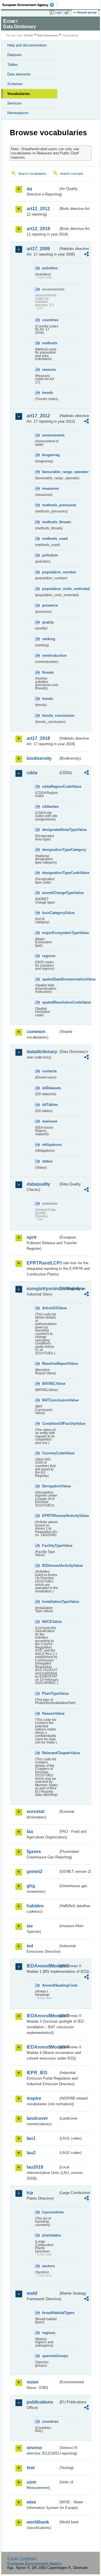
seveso (34, 2448)
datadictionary (42, 1052)
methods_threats (50, 522)
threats (48, 672)
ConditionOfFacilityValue (50, 1424)
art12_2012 (38, 209)
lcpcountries (50, 2212)
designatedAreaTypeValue (50, 830)
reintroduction (50, 655)
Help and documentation (27, 45)
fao (30, 1831)
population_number (50, 572)
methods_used (50, 539)
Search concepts (72, 174)
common (36, 1032)
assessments (50, 435)
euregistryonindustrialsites (43, 1289)
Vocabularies (19, 94)
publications (40, 2402)
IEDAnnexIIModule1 (43, 1966)
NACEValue (50, 1622)
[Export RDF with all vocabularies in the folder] (86, 255)
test (31, 2468)
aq (29, 189)
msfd (32, 2293)
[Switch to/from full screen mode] (68, 13)
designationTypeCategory (50, 850)
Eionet (29, 35)
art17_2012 (38, 416)
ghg (31, 1886)
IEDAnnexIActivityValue (50, 1566)
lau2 (31, 2153)
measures (50, 488)
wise (31, 2502)
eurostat (35, 1811)
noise (33, 2382)
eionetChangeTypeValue (50, 893)
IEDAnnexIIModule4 (43, 2047)
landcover (37, 2118)
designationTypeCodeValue (50, 873)
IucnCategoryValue (50, 913)
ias (30, 1926)
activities (50, 268)
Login (58, 12)
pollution (50, 555)
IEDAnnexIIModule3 (43, 2016)
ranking (49, 639)
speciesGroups (50, 2356)
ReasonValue (50, 1713)
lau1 (31, 2138)
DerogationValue (50, 1486)
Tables (13, 65)
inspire (34, 2098)
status (47, 1161)
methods (50, 343)
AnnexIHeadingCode (50, 1985)
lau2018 (35, 2167)
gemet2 (35, 1871)
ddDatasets (50, 1088)
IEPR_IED (37, 2073)
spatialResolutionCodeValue (50, 1002)
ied (30, 1946)
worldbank (38, 2522)
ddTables (50, 1105)
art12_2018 (38, 229)
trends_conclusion (50, 715)
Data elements (19, 74)
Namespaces (18, 113)
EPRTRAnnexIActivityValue (50, 1516)
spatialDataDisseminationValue (50, 979)
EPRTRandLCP (43, 1263)
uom (31, 2482)
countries (50, 320)
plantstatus (50, 2235)
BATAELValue (50, 1384)
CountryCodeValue (50, 1453)
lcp (30, 2193)
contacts (49, 1071)
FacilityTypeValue (50, 1546)
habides (35, 1906)
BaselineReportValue (50, 1364)
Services (14, 103)
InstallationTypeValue (50, 1602)
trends (48, 393)
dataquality (38, 1184)
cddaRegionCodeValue (50, 786)
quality (48, 622)
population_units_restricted (50, 589)
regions (49, 956)
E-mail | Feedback (22, 2558)
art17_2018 (38, 738)
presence (50, 605)
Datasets (15, 55)
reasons (49, 370)
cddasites (50, 806)
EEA (30, 5)
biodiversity (39, 758)
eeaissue (50, 1121)
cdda (32, 773)
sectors (48, 2266)
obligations (50, 1145)
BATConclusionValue (50, 1400)
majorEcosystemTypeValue (50, 933)
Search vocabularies (32, 174)
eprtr (32, 1237)
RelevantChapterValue (50, 1753)
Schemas (15, 84)
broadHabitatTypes (50, 2313)
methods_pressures (50, 505)
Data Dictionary (48, 35)
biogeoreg (50, 455)
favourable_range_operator (50, 472)
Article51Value (50, 1308)
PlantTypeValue (50, 1693)
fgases (34, 1851)
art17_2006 (38, 249)
